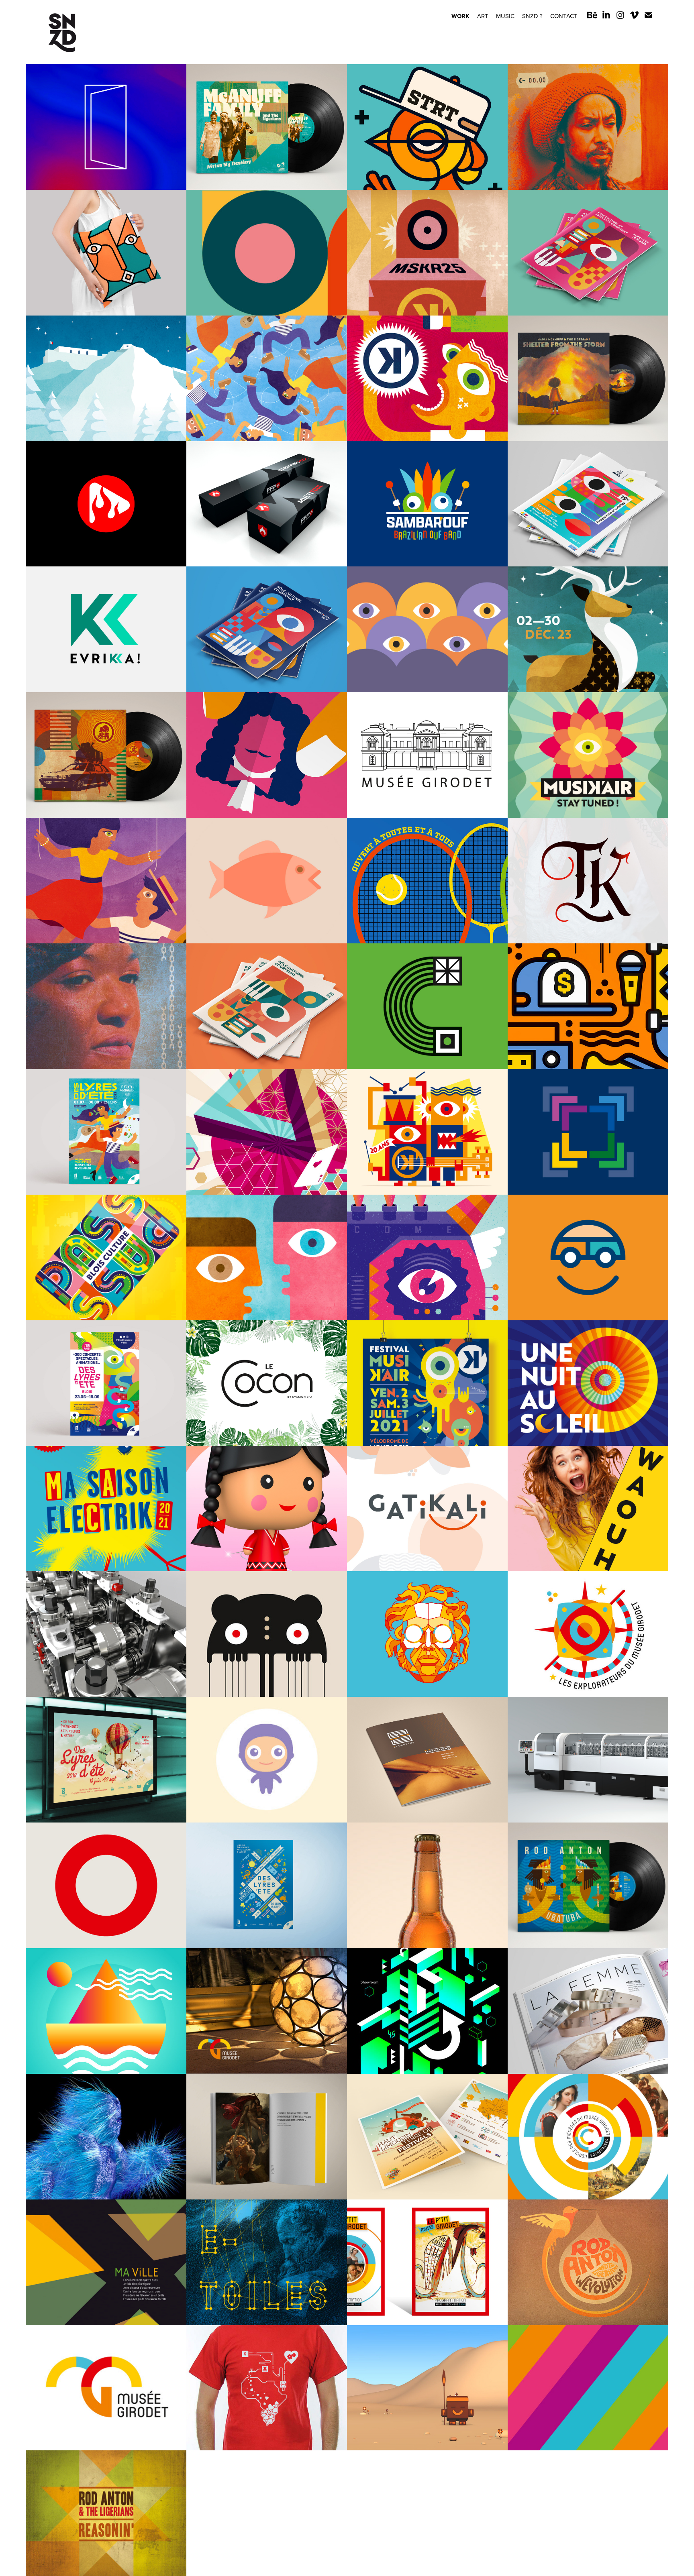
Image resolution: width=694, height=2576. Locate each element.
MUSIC (505, 16)
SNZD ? (532, 16)
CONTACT (564, 16)
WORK (460, 16)
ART (483, 16)
